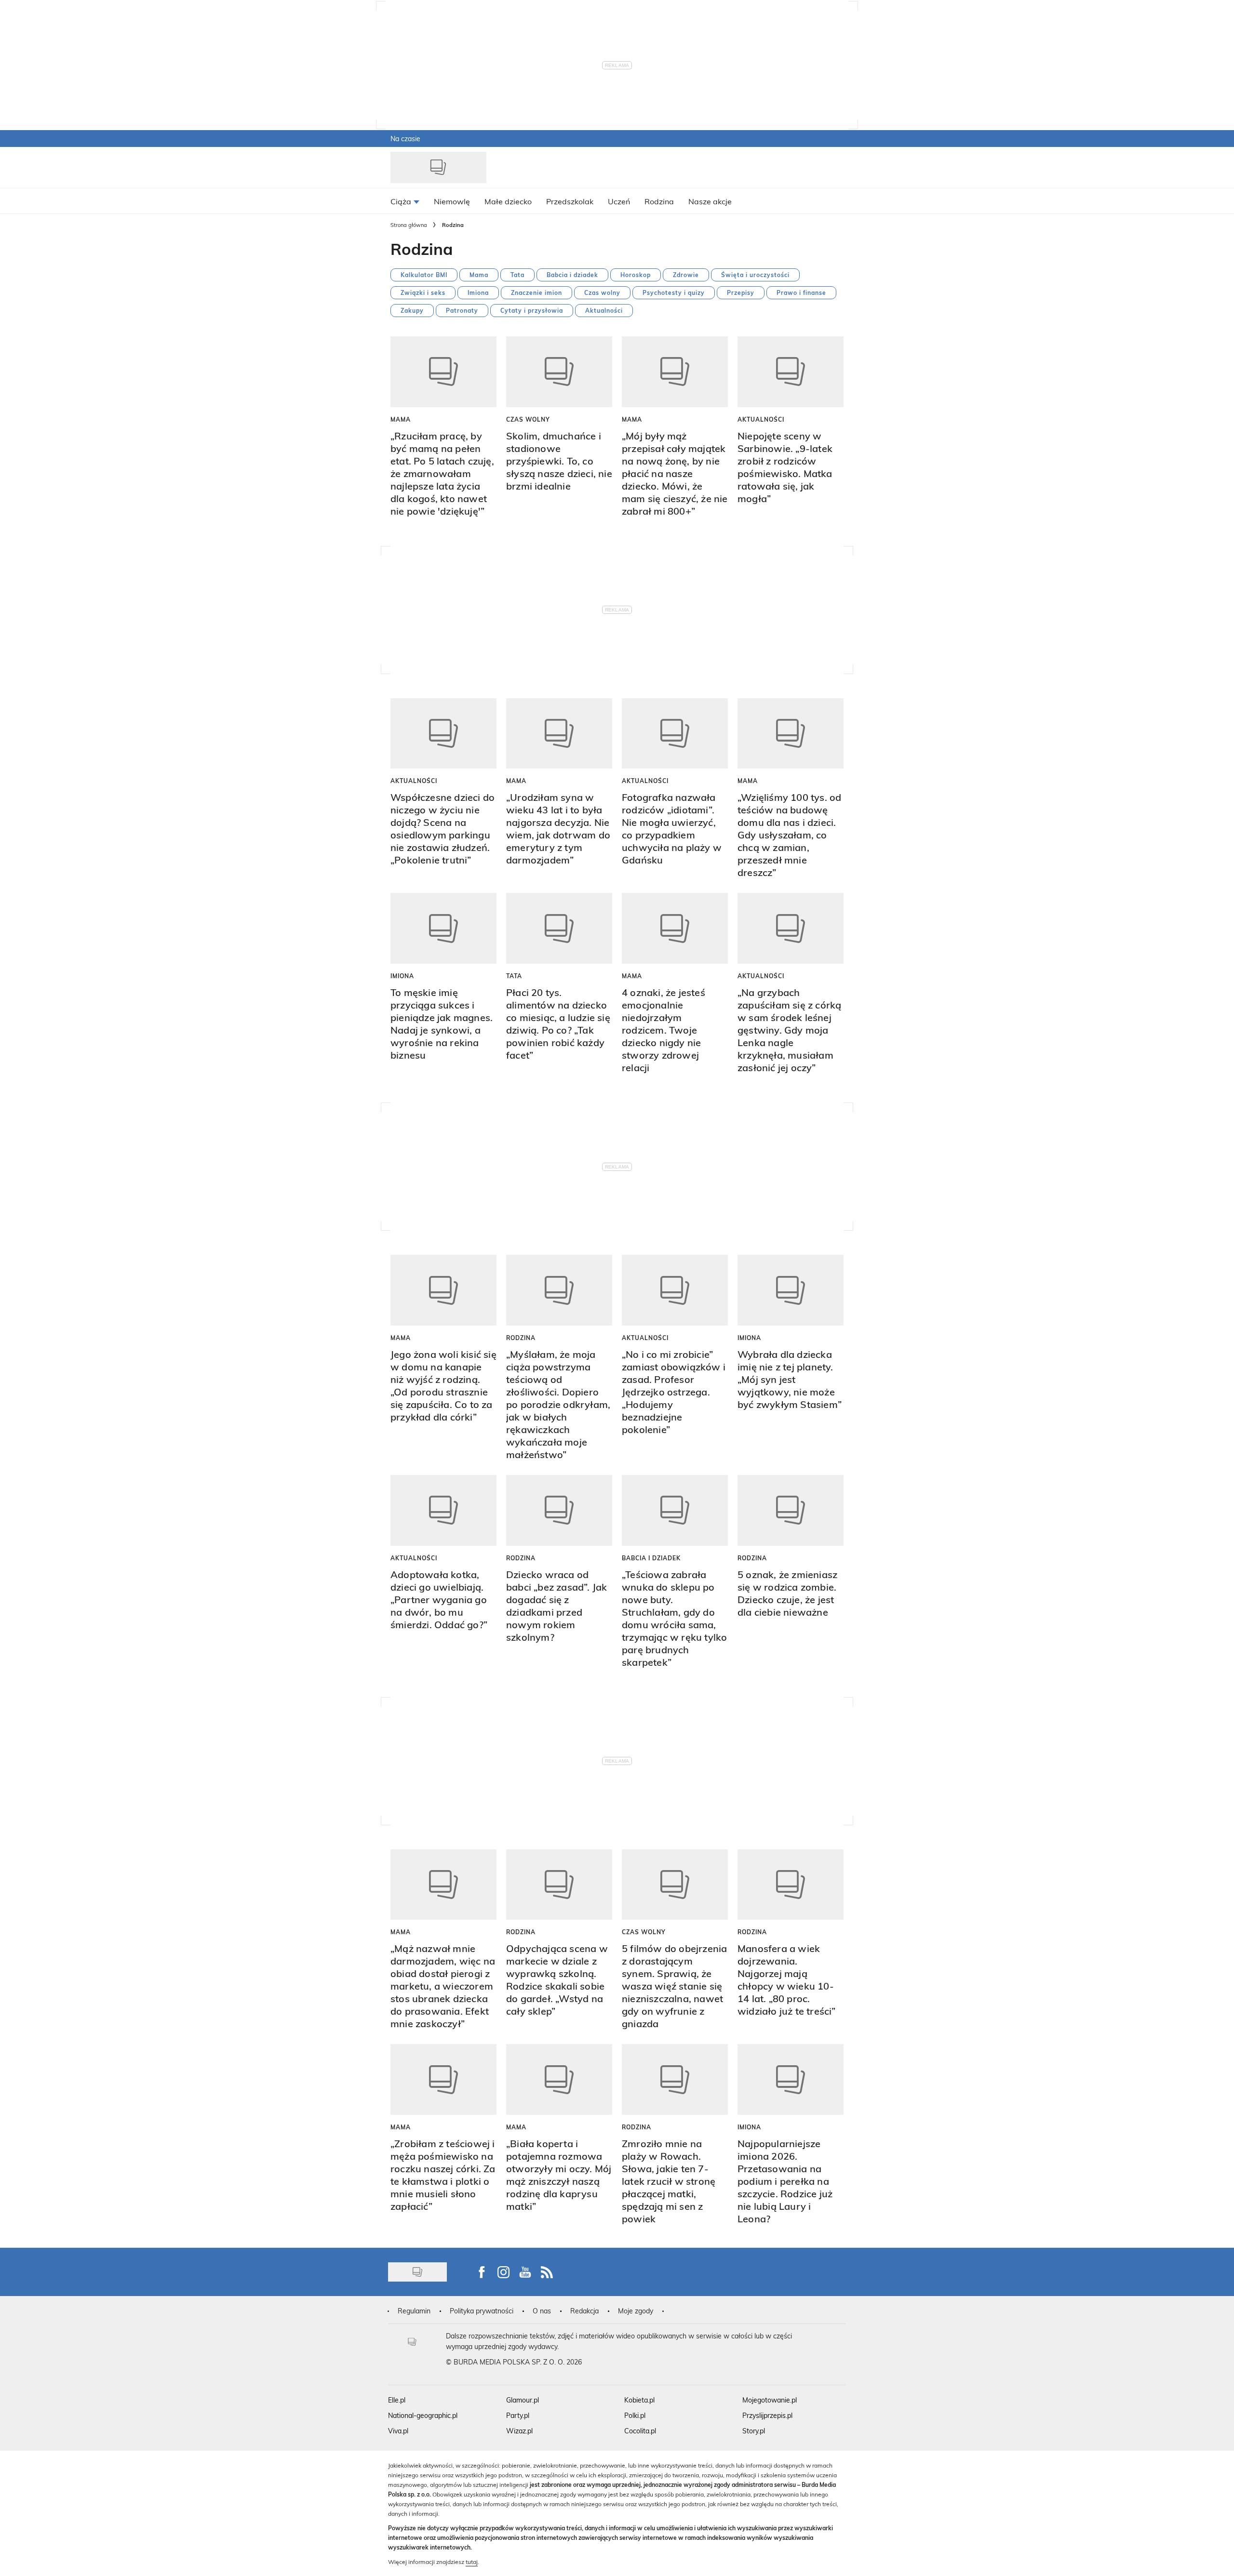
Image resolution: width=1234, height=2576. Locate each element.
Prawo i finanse (801, 292)
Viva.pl (398, 2431)
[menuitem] (405, 201)
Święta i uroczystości (755, 275)
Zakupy (412, 310)
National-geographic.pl (423, 2415)
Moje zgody (636, 2311)
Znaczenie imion (537, 292)
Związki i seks (423, 292)
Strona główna (409, 225)
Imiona (478, 292)
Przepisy (741, 292)
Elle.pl (397, 2400)
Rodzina (521, 1338)
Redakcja (584, 2311)
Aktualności (604, 310)
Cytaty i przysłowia (532, 310)
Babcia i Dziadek (651, 1558)
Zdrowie (686, 275)
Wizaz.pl (519, 2431)
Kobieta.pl (639, 2400)
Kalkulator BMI (424, 275)
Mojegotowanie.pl (770, 2400)
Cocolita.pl (640, 2431)
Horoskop (636, 275)
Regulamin (414, 2311)
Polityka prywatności (482, 2311)
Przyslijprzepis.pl (767, 2415)
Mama (479, 275)
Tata (517, 275)
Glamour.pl (523, 2400)
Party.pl (518, 2415)
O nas (542, 2311)
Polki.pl (635, 2415)
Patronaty (462, 310)
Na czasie (405, 139)
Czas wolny (602, 292)
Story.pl (754, 2431)
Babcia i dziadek (572, 275)
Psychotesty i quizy (674, 292)
